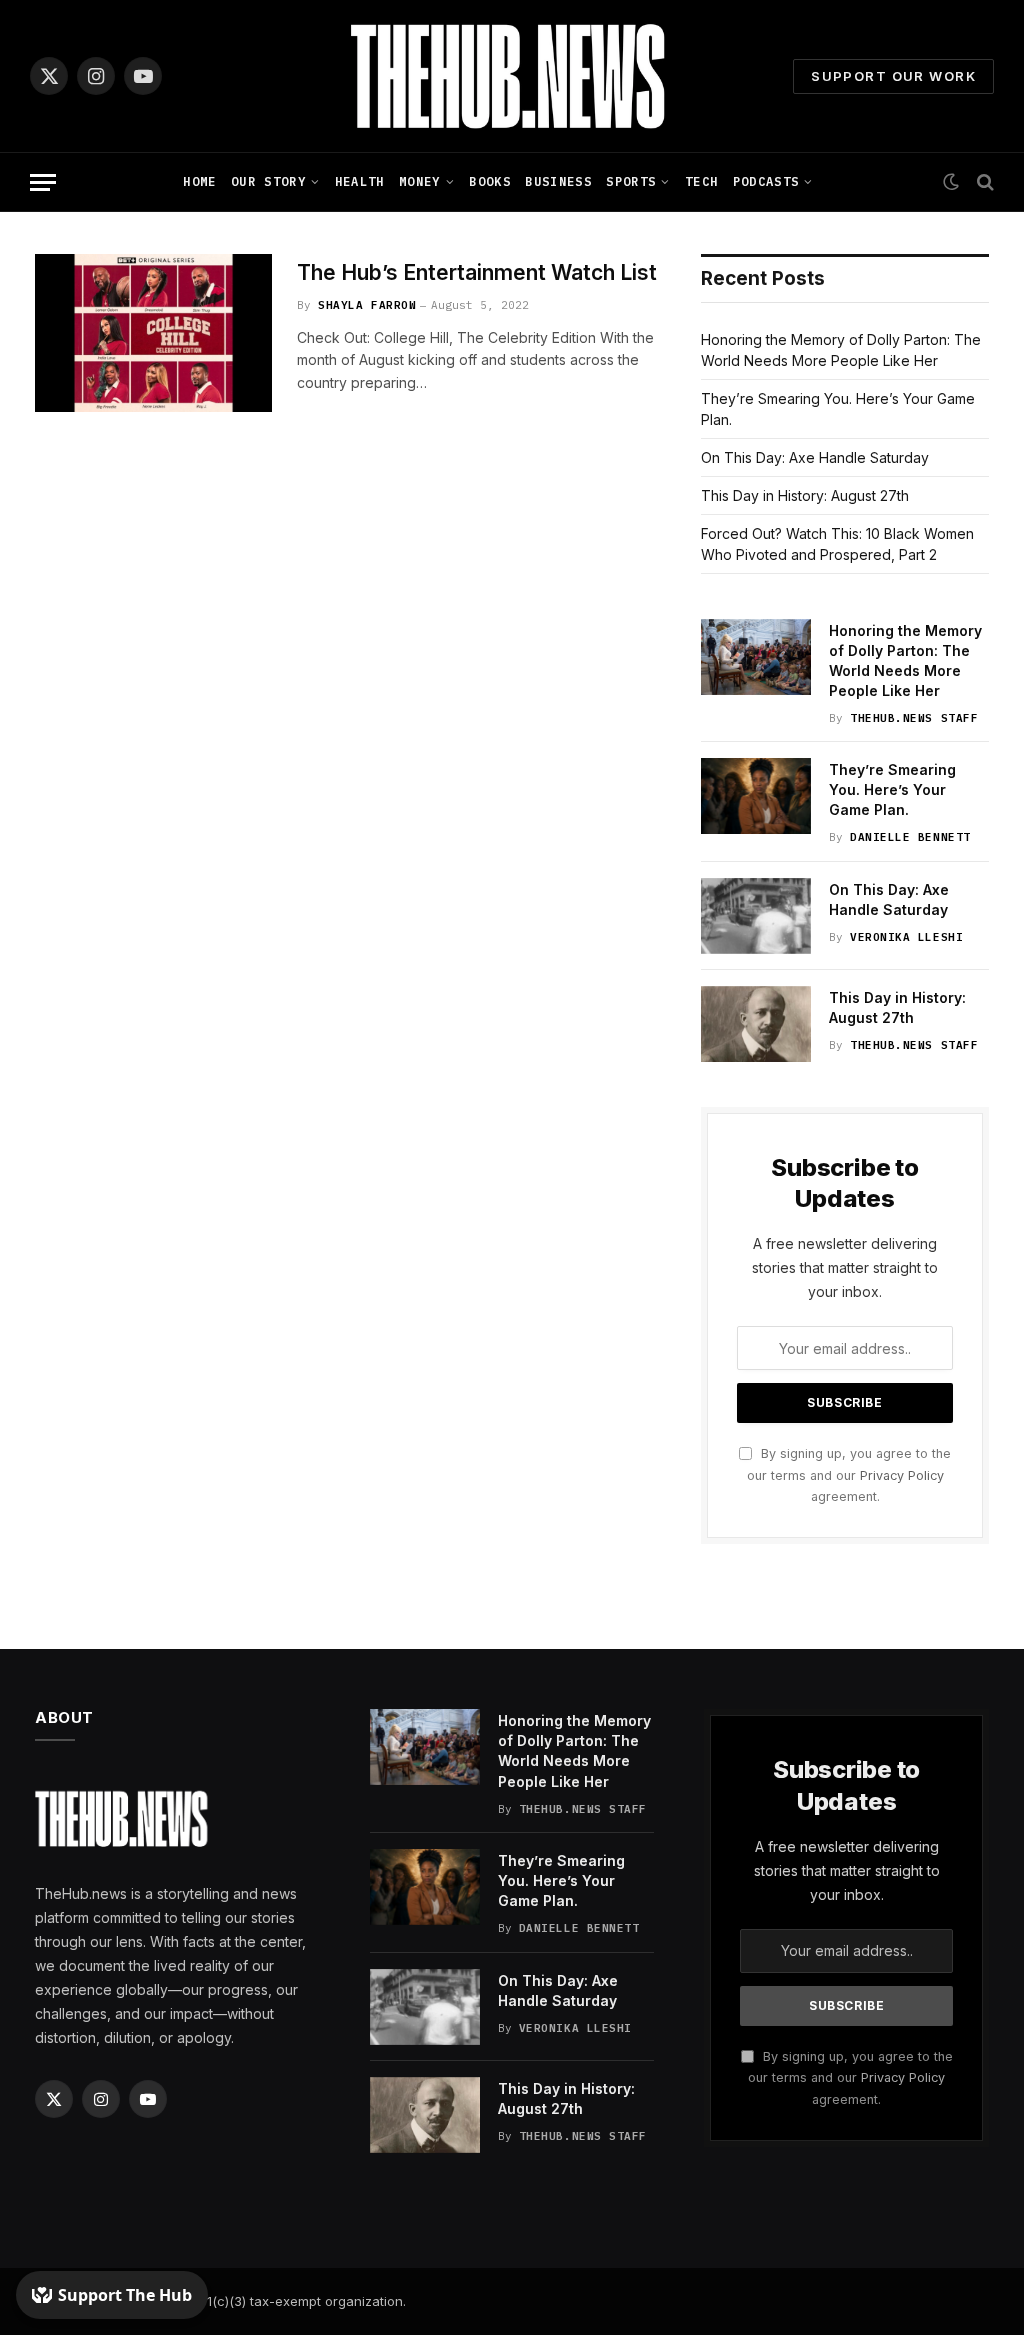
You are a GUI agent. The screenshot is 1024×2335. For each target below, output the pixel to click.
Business (558, 181)
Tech (701, 181)
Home (199, 181)
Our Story (268, 181)
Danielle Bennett (910, 837)
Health (360, 181)
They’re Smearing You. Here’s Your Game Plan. (892, 789)
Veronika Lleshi (906, 937)
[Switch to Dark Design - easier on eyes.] (951, 182)
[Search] (983, 182)
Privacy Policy (902, 1475)
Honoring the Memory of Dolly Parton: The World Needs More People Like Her (905, 660)
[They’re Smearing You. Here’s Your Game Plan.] (756, 796)
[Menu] (43, 182)
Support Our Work (893, 76)
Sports (631, 181)
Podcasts (766, 181)
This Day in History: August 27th (805, 495)
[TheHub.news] (512, 76)
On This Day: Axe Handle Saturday (815, 457)
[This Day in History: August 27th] (756, 1024)
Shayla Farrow (367, 305)
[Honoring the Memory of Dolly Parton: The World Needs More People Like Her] (756, 657)
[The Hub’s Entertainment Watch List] (153, 333)
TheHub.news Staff (914, 718)
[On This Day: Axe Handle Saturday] (756, 916)
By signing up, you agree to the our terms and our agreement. (849, 1475)
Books (490, 181)
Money (420, 181)
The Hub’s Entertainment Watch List (477, 272)
